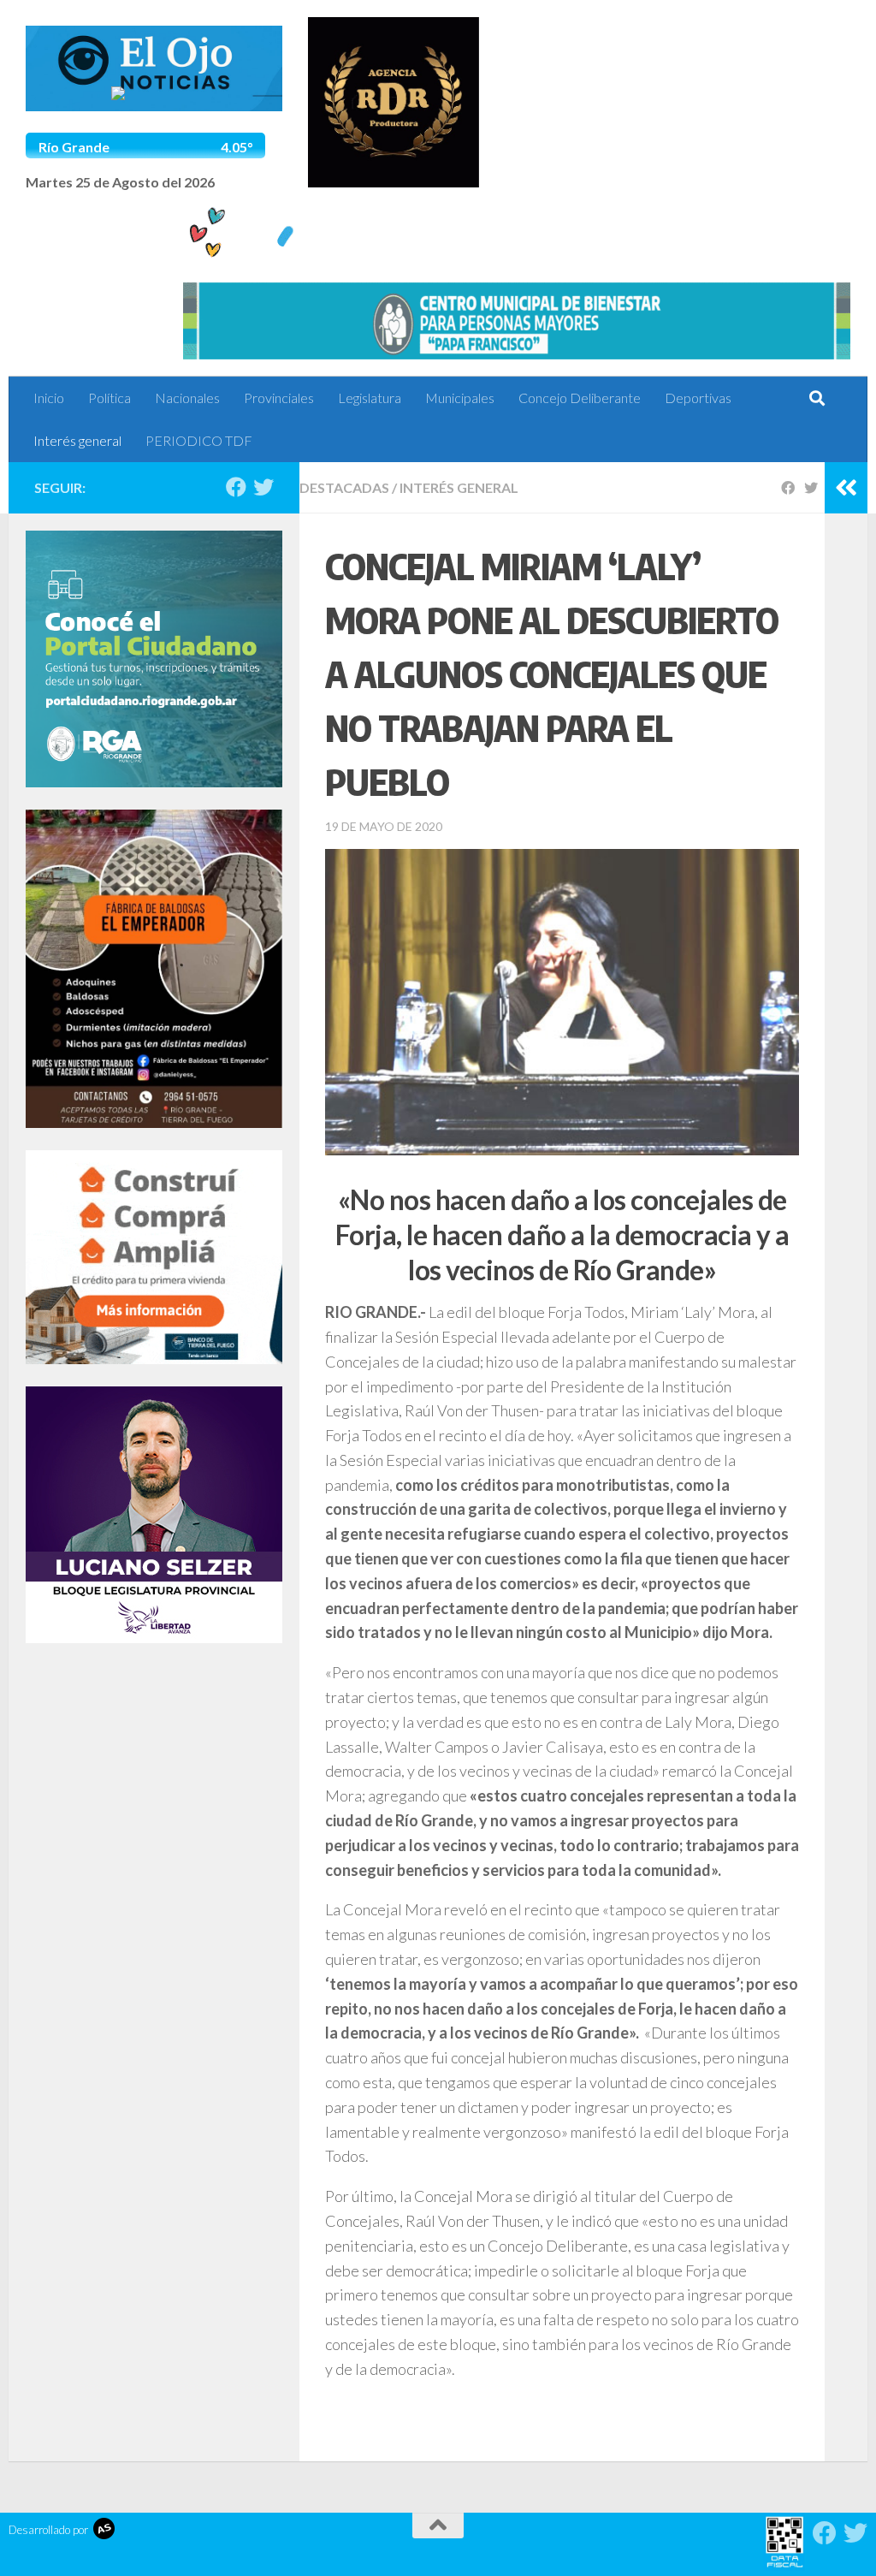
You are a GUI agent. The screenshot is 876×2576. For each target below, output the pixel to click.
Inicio (49, 398)
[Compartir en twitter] (814, 487)
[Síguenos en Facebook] (236, 487)
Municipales (460, 398)
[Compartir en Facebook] (791, 487)
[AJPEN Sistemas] (104, 2530)
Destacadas (344, 487)
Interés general (77, 440)
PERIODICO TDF (199, 440)
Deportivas (698, 398)
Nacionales (187, 398)
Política (109, 398)
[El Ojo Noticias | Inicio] (154, 68)
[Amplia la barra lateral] (846, 488)
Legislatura (370, 398)
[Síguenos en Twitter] (263, 487)
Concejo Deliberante (580, 398)
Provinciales (279, 398)
